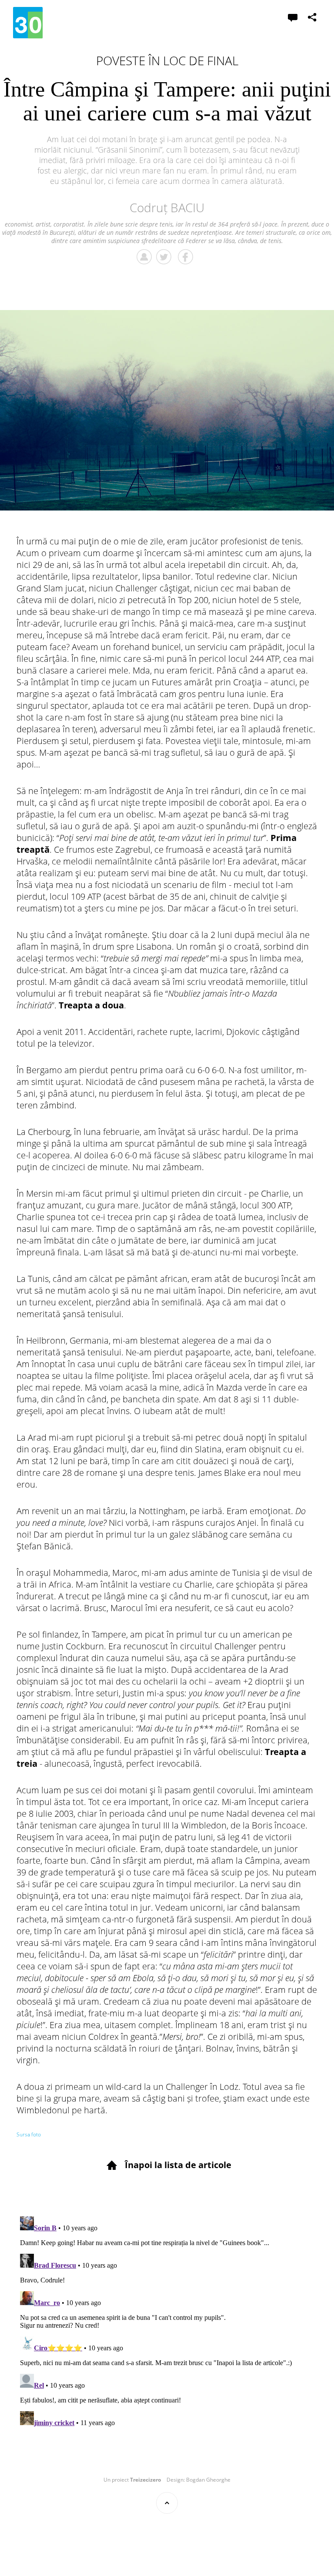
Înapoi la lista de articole (178, 2165)
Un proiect (132, 2480)
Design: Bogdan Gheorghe (199, 2480)
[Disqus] (167, 2322)
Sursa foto (29, 2134)
